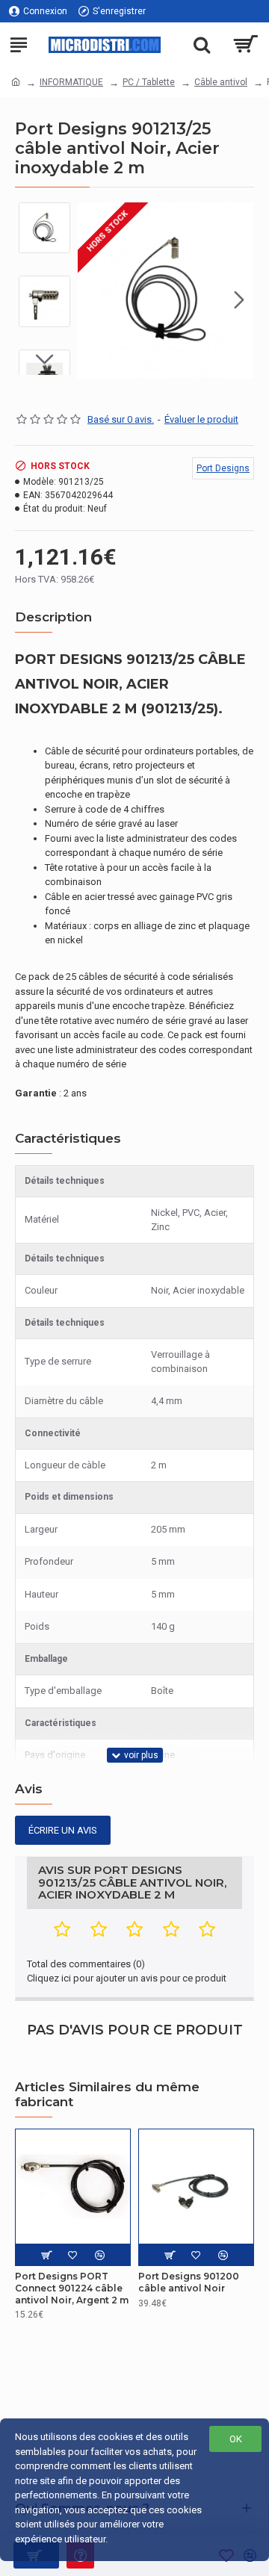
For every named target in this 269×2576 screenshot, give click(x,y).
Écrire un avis (63, 1830)
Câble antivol (221, 82)
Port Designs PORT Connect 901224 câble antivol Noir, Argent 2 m (72, 2288)
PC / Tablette (149, 82)
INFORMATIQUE (71, 82)
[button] (93, 300)
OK (236, 2439)
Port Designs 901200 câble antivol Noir (189, 2282)
